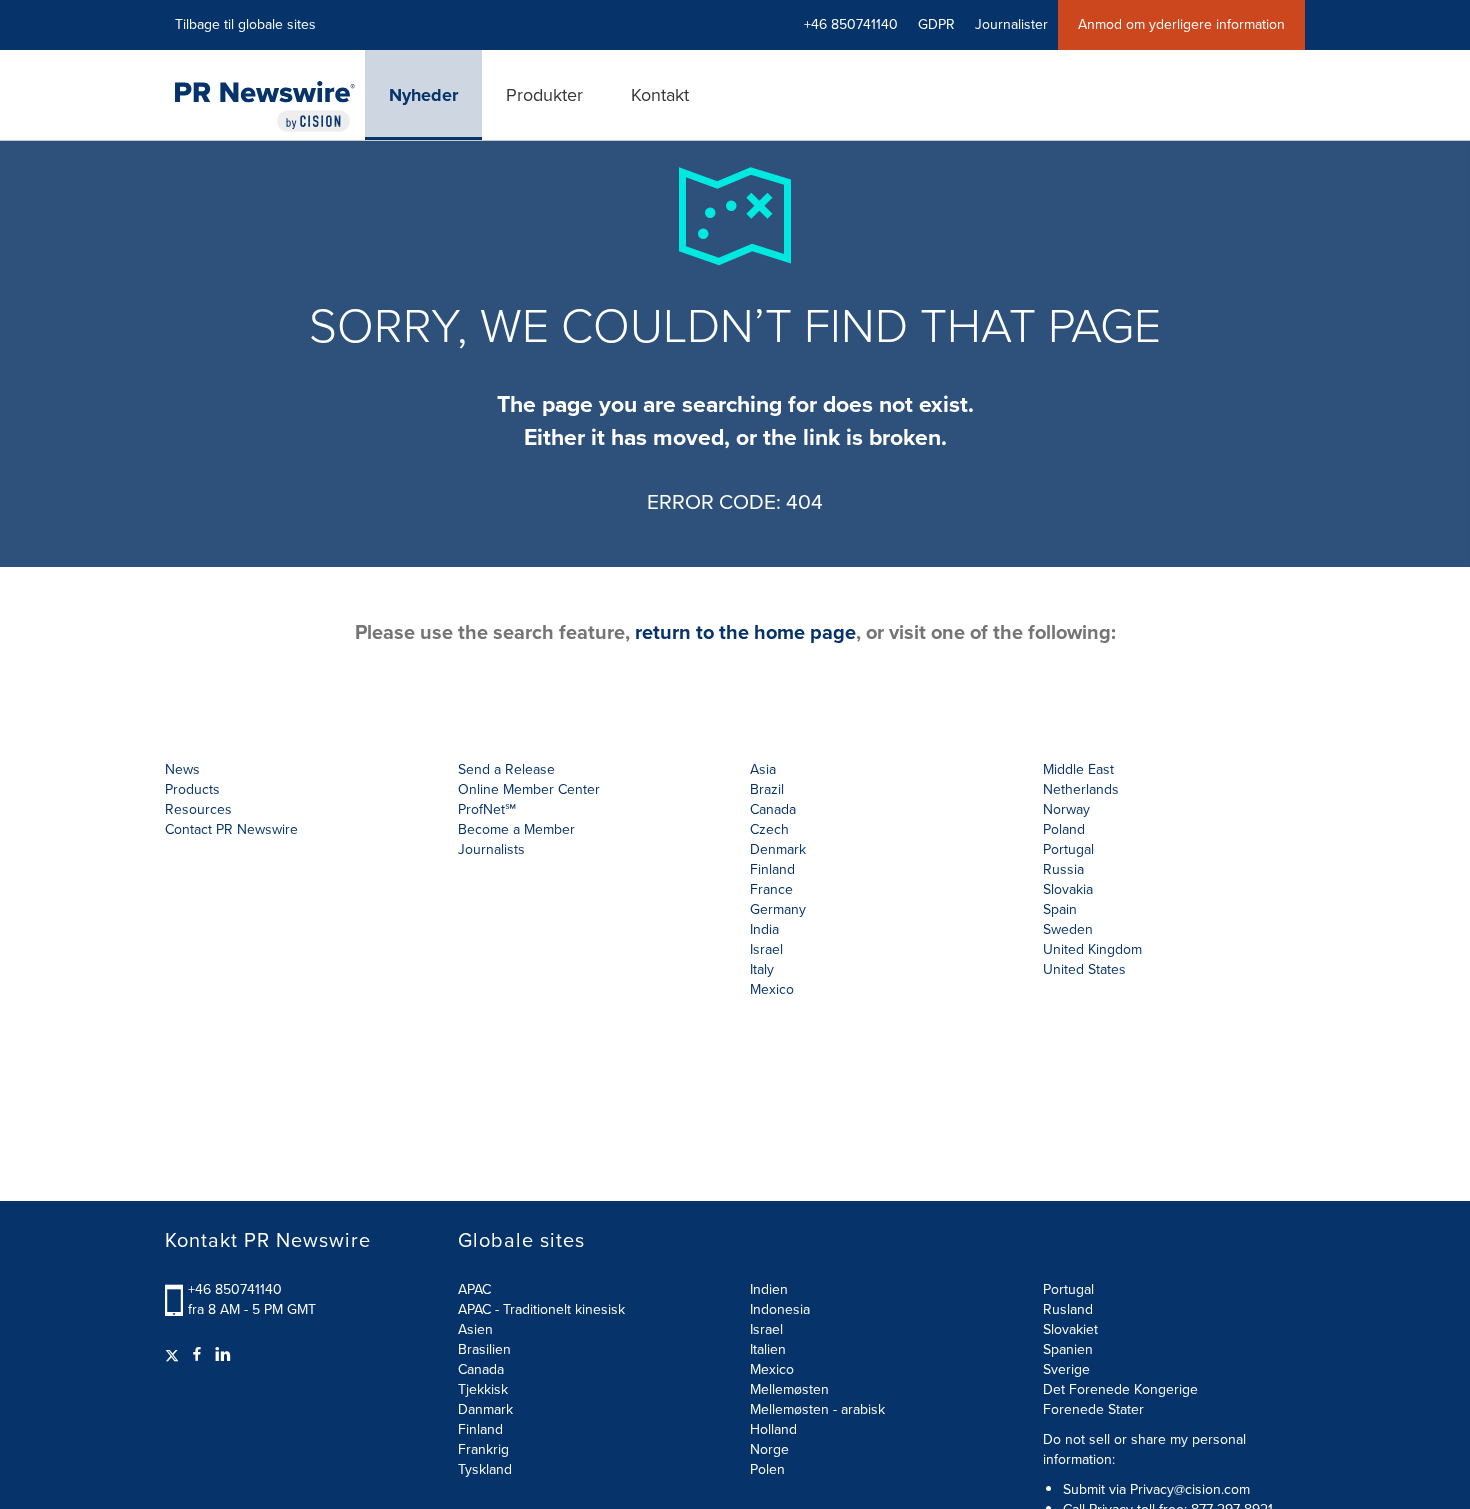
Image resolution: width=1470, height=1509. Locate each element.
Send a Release (506, 769)
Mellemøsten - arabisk (817, 1409)
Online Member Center (529, 789)
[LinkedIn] (223, 1355)
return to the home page (745, 632)
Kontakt (660, 95)
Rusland (1068, 1309)
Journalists (491, 849)
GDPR (936, 24)
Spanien (1068, 1349)
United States (1084, 969)
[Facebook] (197, 1355)
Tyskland (485, 1469)
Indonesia (780, 1309)
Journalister (1011, 24)
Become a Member (516, 829)
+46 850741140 (235, 1289)
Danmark (485, 1409)
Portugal (1068, 1289)
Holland (773, 1429)
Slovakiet (1070, 1329)
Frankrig (483, 1449)
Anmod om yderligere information (1181, 24)
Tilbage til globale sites (245, 24)
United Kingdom (1092, 949)
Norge (769, 1449)
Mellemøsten (789, 1389)
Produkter (544, 95)
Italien (768, 1349)
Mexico (772, 989)
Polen (767, 1469)
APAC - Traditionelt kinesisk (541, 1309)
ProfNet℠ (487, 809)
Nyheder (423, 95)
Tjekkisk (483, 1389)
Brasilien (484, 1349)
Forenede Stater (1093, 1409)
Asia (763, 769)
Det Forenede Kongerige (1120, 1389)
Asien (475, 1329)
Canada (773, 809)
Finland (480, 1429)
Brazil (767, 789)
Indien (769, 1289)
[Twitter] (174, 1355)
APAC (474, 1289)
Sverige (1066, 1369)
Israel (766, 1329)
